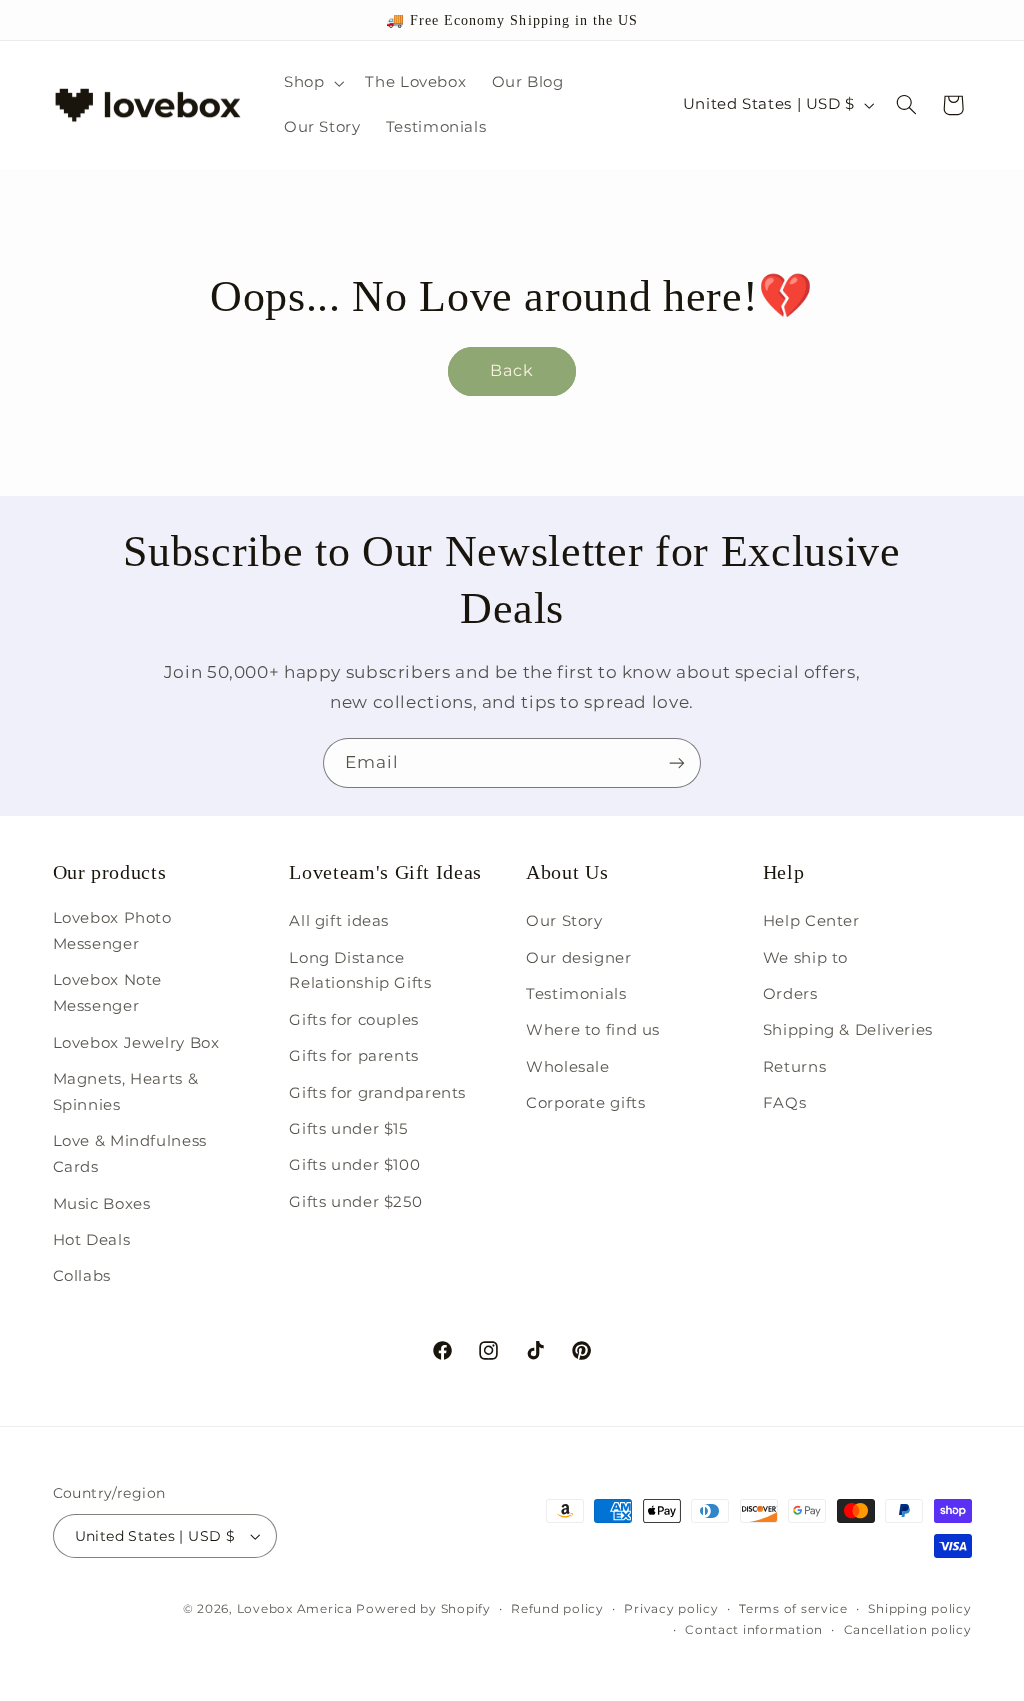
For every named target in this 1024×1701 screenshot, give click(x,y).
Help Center (811, 921)
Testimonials (576, 994)
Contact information (754, 1630)
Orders (790, 994)
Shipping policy (919, 1609)
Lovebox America (295, 1609)
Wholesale (568, 1067)
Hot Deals (92, 1240)
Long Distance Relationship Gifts (360, 971)
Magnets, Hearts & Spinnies (126, 1092)
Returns (794, 1067)
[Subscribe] (677, 762)
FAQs (785, 1103)
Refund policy (557, 1609)
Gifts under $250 (355, 1202)
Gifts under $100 (354, 1165)
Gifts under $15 (348, 1129)
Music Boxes (102, 1204)
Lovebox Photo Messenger (112, 931)
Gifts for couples (354, 1020)
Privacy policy (671, 1609)
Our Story (564, 921)
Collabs (82, 1276)
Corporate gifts (585, 1103)
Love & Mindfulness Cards (130, 1154)
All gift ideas (339, 921)
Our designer (579, 958)
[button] (311, 83)
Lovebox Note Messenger (108, 993)
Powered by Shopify (423, 1609)
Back (512, 370)
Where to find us (593, 1030)
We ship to (805, 958)
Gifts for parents (354, 1056)
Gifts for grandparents (377, 1093)
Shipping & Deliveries (848, 1030)
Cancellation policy (908, 1630)
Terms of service (793, 1609)
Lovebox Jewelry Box (136, 1043)
